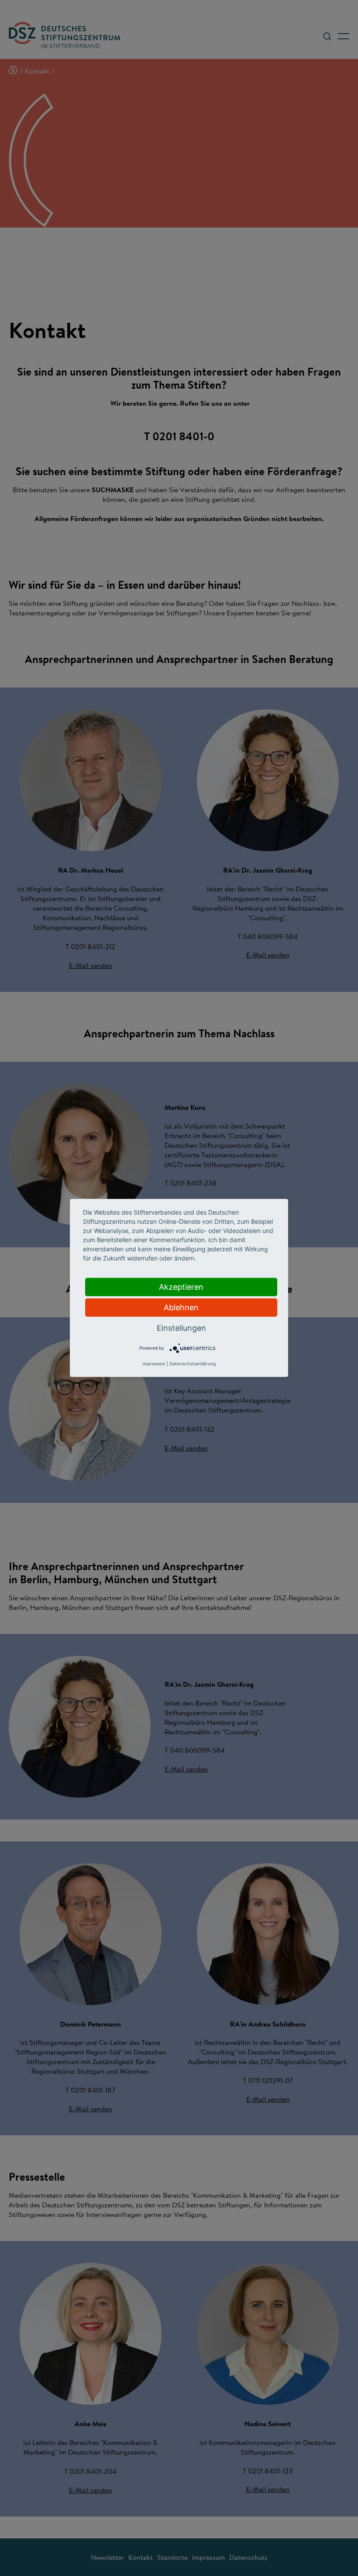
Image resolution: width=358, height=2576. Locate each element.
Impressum (154, 1364)
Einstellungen (181, 1328)
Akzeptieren (181, 1287)
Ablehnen (181, 1307)
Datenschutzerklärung (193, 1364)
